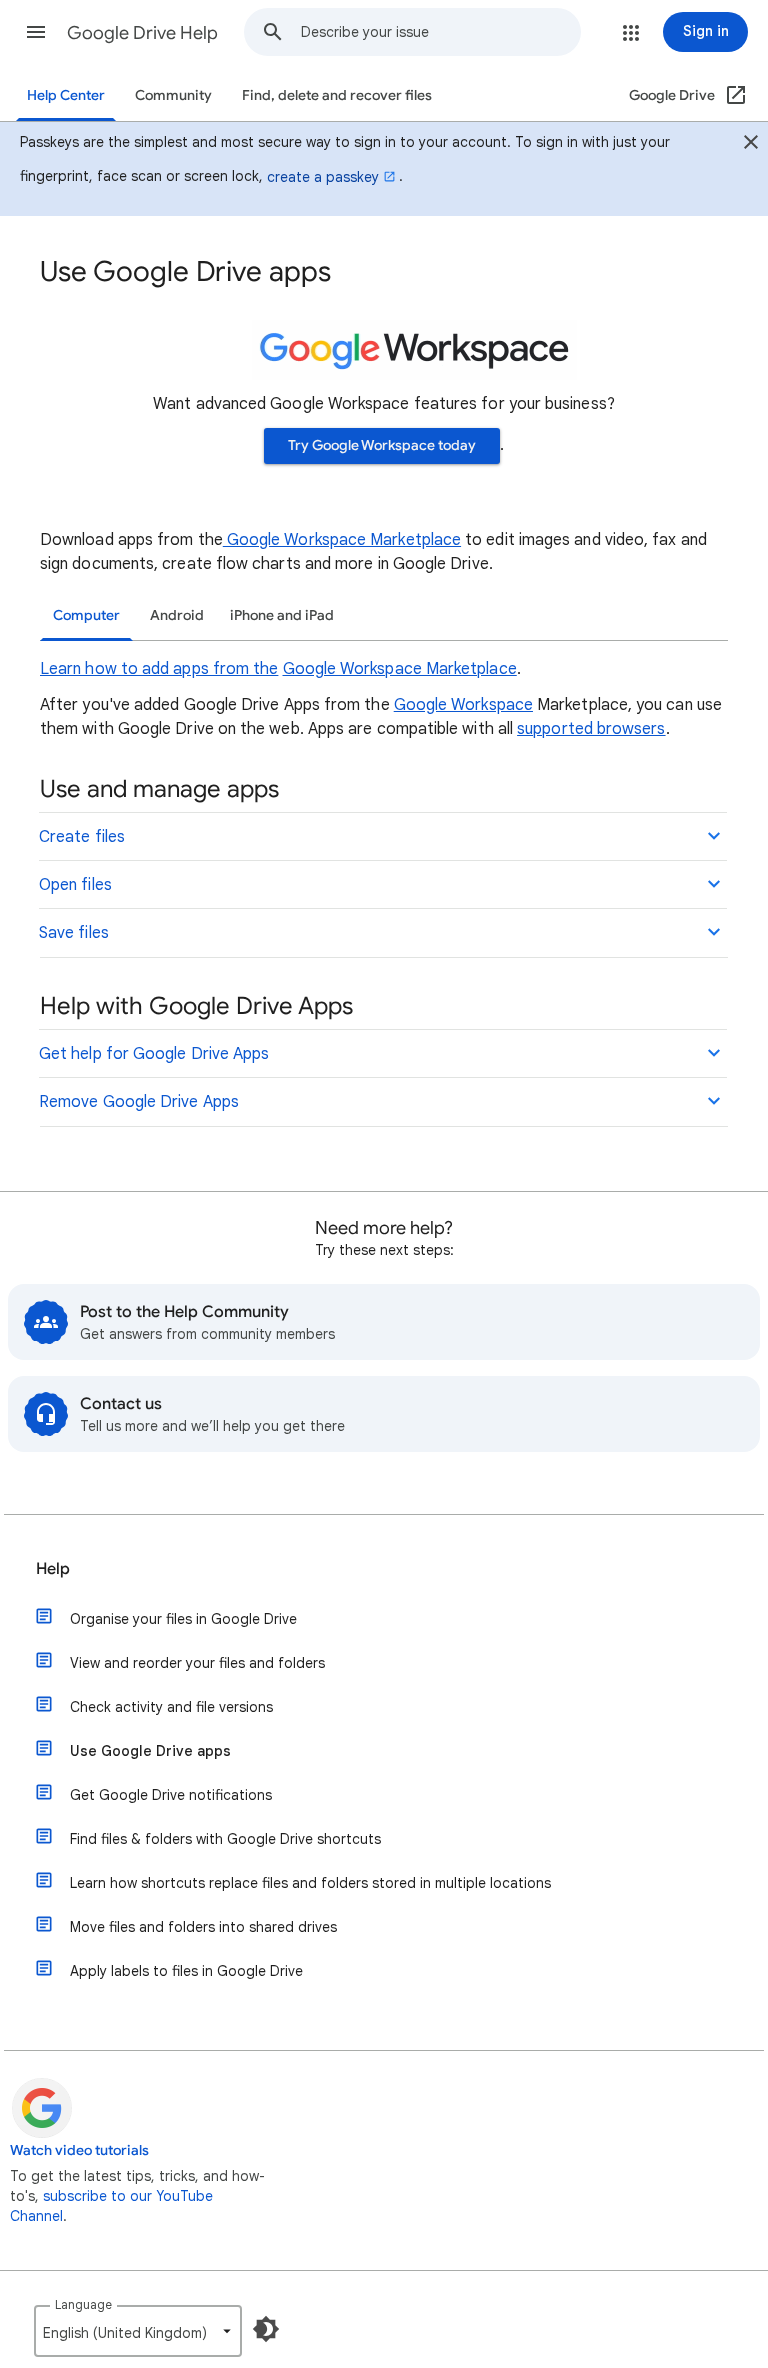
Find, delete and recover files (337, 95)
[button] (36, 32)
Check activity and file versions (171, 1707)
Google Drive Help (142, 33)
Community (173, 95)
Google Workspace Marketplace (342, 540)
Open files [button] (75, 885)
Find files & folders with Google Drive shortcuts (225, 1839)
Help (53, 1569)
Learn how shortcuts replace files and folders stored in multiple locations (310, 1883)
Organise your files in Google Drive (183, 1619)
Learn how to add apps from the (159, 669)
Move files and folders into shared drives (203, 1927)
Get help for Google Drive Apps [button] (154, 1054)
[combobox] (440, 32)
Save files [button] (74, 933)
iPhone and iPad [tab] (282, 615)
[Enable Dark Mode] (266, 2329)
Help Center (66, 95)
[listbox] (138, 2331)
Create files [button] (82, 837)
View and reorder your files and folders (197, 1663)
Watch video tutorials (79, 2150)
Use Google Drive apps (150, 1751)
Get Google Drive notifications (171, 1795)
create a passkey (323, 177)
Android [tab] (177, 615)
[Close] (751, 145)
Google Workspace (463, 705)
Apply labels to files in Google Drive (186, 1971)
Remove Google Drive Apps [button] (139, 1102)
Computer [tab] (86, 615)
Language (83, 2304)
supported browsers (591, 729)
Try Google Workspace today (382, 445)
